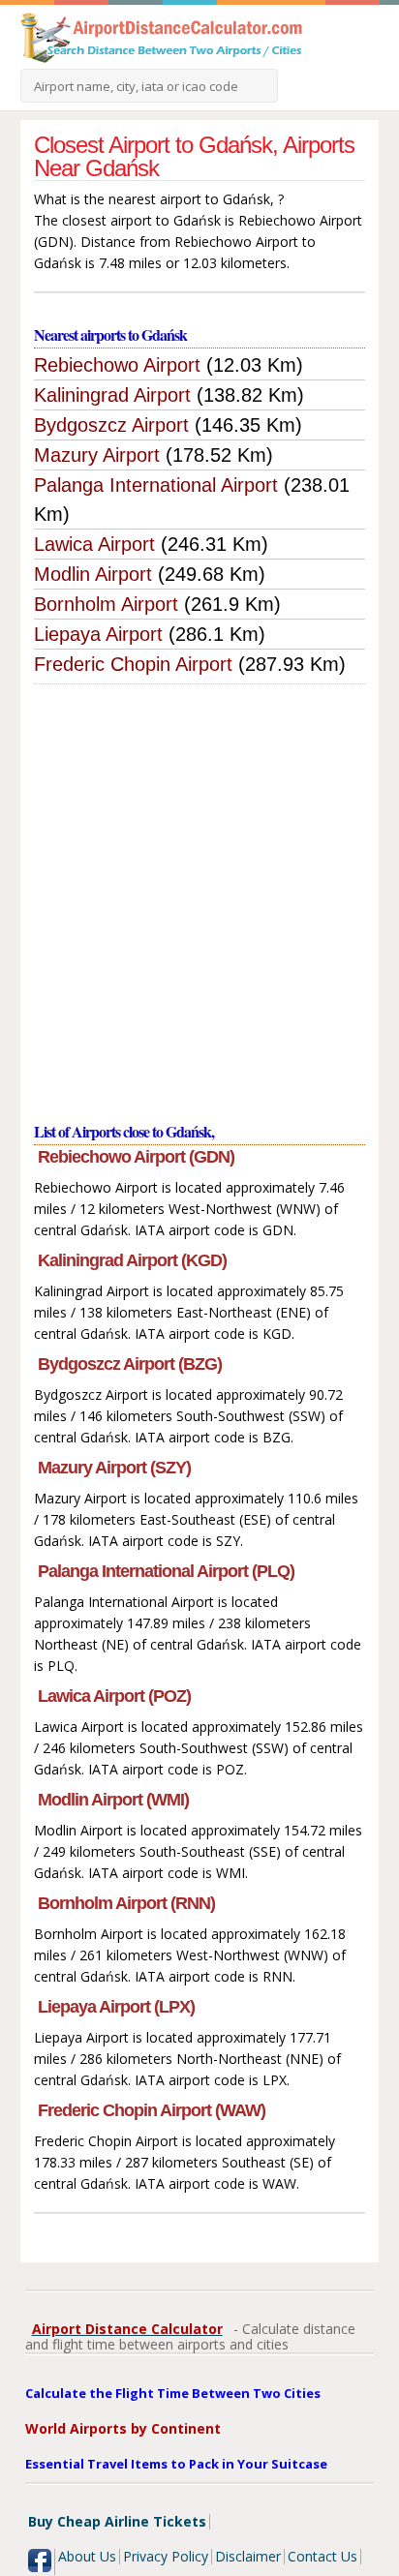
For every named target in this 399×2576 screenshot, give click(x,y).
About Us (87, 2556)
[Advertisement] (199, 894)
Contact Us (322, 2556)
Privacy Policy (166, 2556)
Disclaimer (248, 2556)
